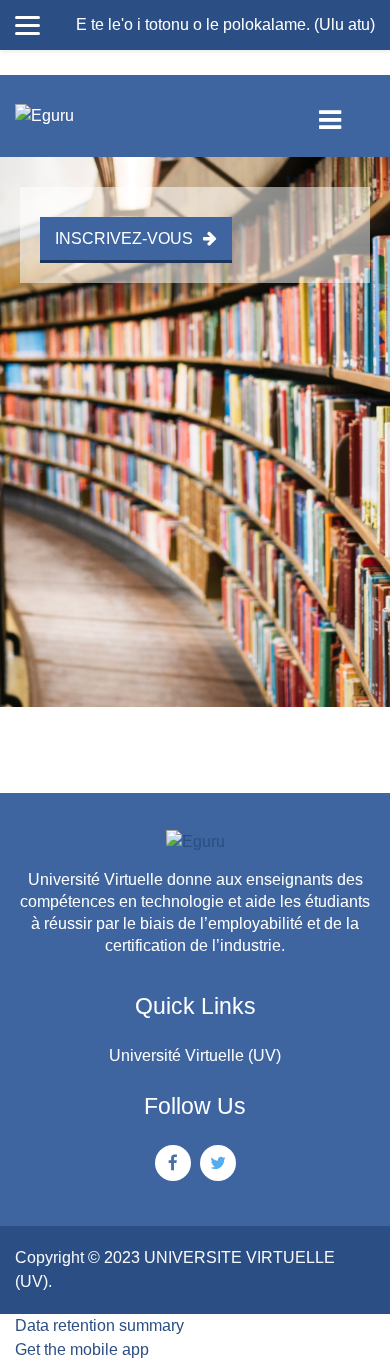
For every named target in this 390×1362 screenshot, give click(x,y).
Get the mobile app (82, 1349)
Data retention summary (99, 1325)
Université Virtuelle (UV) (195, 1055)
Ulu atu (344, 24)
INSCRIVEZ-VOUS (124, 238)
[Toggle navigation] (346, 116)
